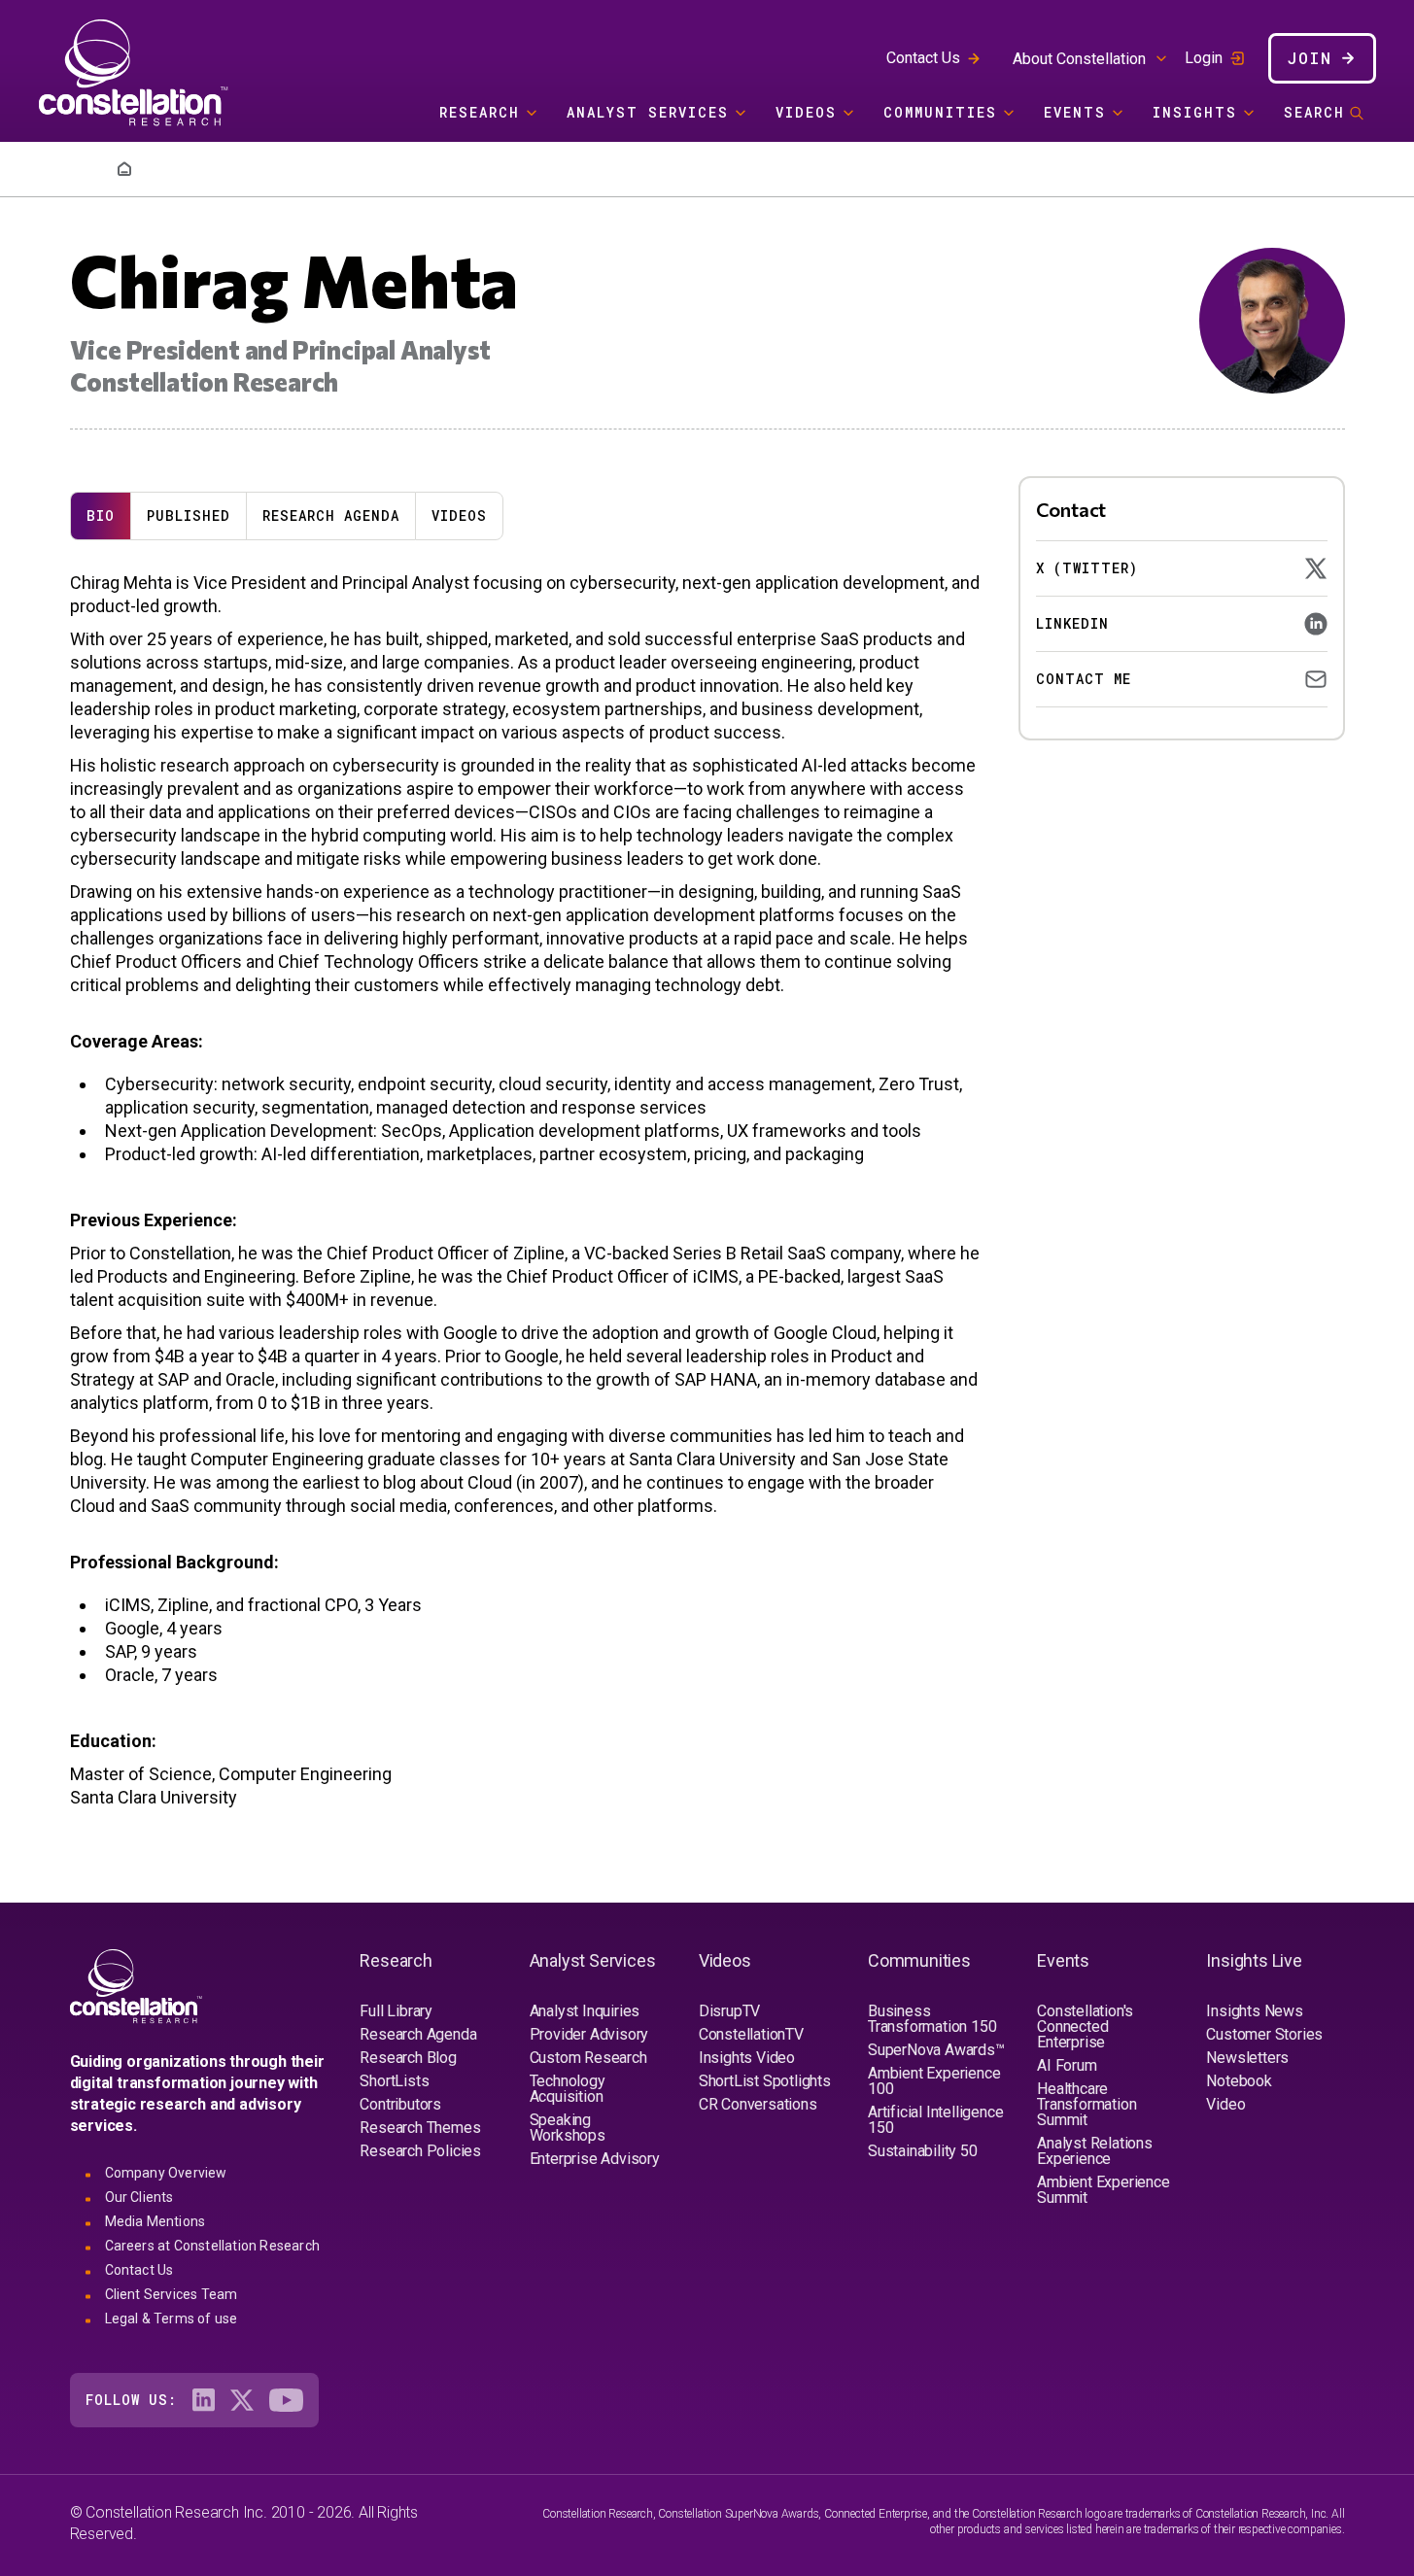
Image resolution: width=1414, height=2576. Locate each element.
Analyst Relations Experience (1095, 2151)
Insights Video (747, 2058)
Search (1314, 112)
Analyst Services (648, 112)
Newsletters (1247, 2058)
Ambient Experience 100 (934, 2081)
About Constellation (1079, 59)
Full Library (396, 2011)
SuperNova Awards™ (936, 2050)
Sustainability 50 (923, 2151)
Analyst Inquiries (585, 2011)
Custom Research (588, 2058)
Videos (806, 112)
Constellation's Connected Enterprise (1085, 2026)
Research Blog (408, 2058)
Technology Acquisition (568, 2089)
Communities (940, 112)
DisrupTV (729, 2011)
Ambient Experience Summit (1103, 2190)
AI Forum (1067, 2065)
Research (480, 112)
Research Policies (420, 2151)
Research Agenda (331, 515)
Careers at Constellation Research (213, 2246)
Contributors (400, 2104)
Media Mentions (155, 2221)
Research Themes (420, 2128)
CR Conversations (758, 2104)
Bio (101, 515)
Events (1075, 112)
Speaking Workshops (568, 2128)
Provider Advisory (589, 2034)
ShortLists (394, 2081)
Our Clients (139, 2197)
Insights (1195, 112)
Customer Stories (1264, 2034)
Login (1204, 58)
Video (1225, 2104)
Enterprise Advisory (595, 2159)
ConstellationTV (751, 2034)
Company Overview (166, 2173)
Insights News (1254, 2011)
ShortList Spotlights (765, 2081)
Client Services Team (172, 2294)
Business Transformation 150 (932, 2019)
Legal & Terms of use (172, 2318)
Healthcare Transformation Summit (1086, 2104)
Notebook (1239, 2081)
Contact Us (923, 58)
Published (189, 515)
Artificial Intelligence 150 (935, 2120)
